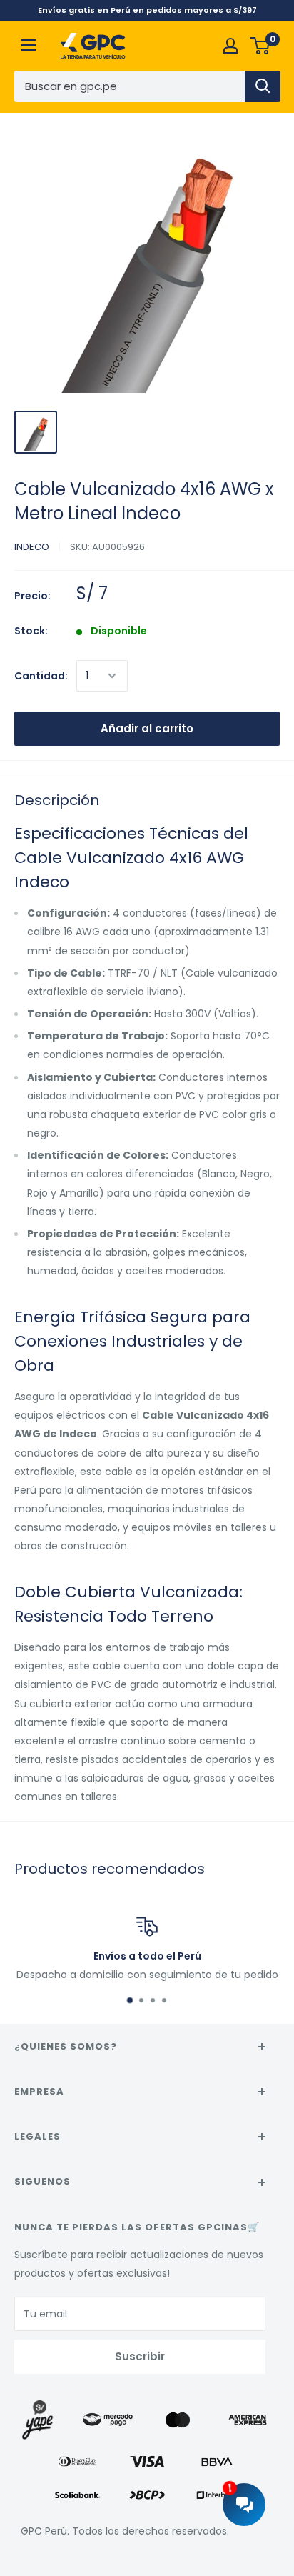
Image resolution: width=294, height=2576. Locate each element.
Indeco (32, 547)
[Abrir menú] (29, 45)
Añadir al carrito (147, 728)
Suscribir (140, 2356)
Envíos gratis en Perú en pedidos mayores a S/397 (147, 10)
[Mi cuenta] (230, 46)
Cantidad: (41, 676)
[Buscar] (263, 86)
